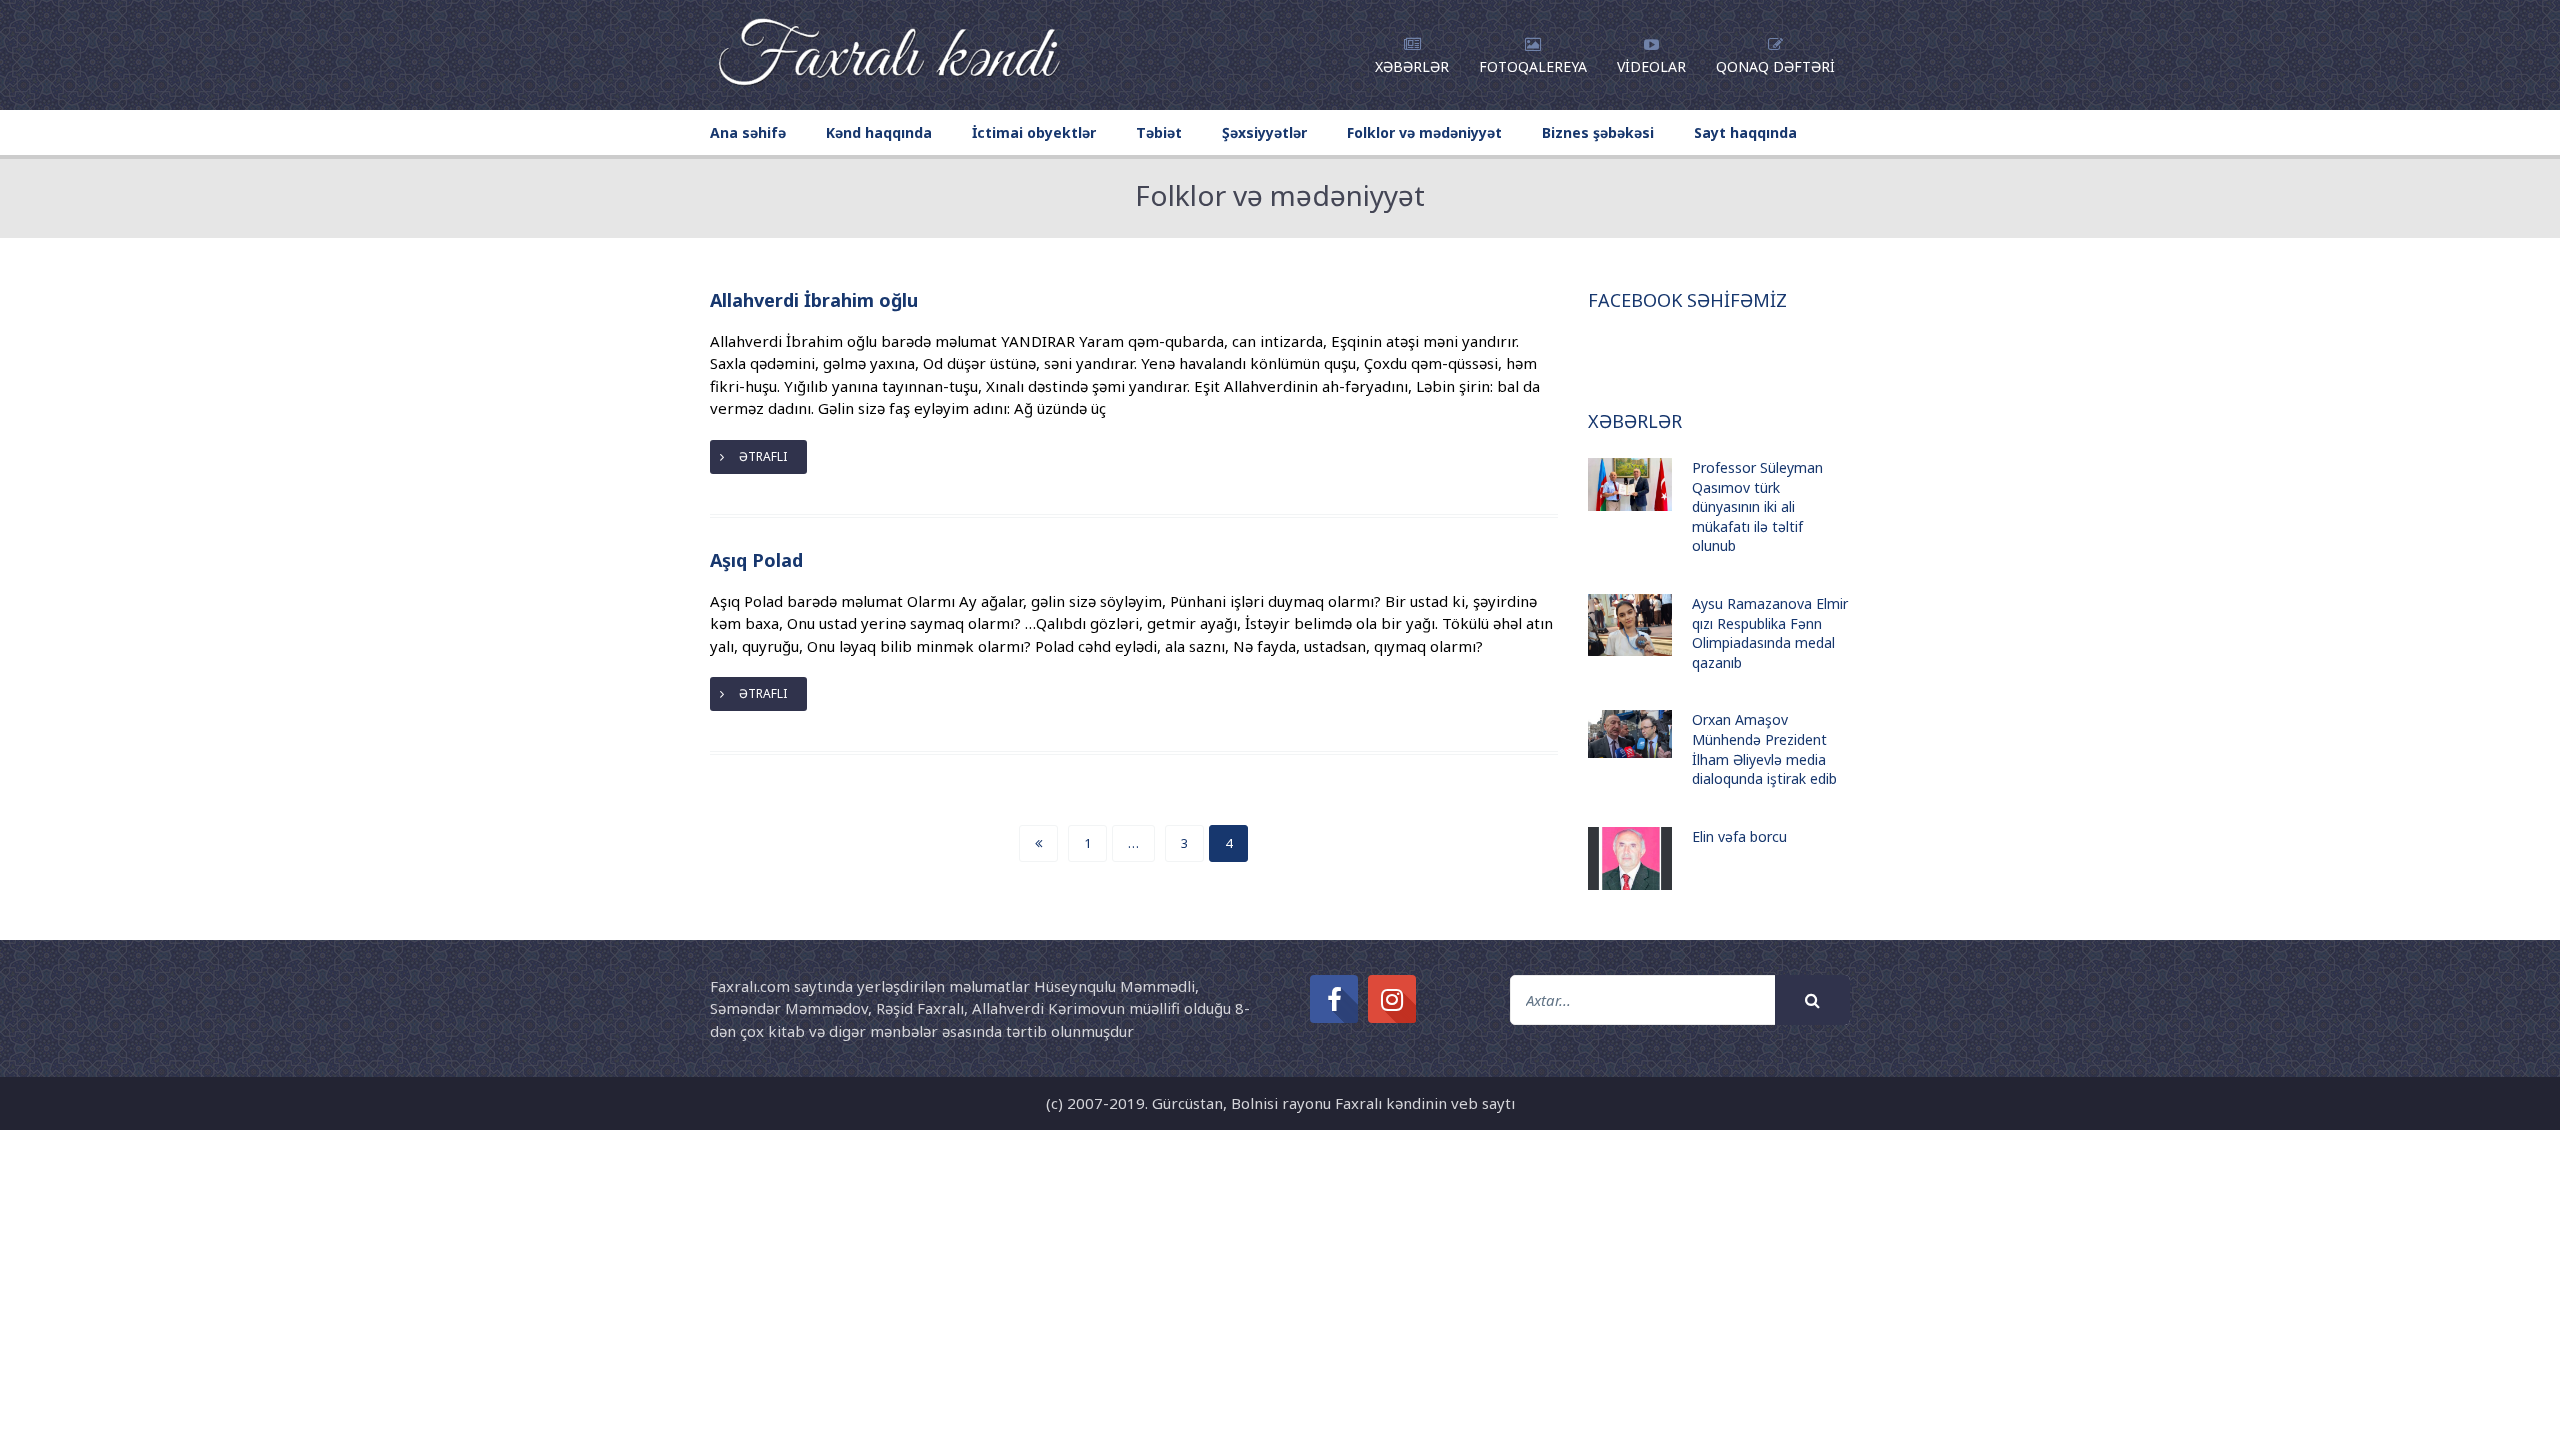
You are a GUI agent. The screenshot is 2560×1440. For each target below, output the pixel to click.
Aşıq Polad (756, 560)
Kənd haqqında (879, 132)
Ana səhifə (748, 132)
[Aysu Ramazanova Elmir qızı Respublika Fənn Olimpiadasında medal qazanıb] (1630, 625)
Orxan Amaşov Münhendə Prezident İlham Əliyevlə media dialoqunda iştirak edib (1764, 749)
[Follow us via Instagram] (1392, 999)
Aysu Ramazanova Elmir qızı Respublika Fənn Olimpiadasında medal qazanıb (1770, 633)
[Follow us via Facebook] (1334, 999)
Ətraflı (763, 456)
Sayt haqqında (1745, 132)
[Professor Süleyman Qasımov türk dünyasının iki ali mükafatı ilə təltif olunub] (1630, 484)
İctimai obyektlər (1034, 132)
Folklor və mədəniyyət (1424, 132)
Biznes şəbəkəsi (1598, 132)
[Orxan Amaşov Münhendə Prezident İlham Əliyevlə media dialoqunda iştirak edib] (1630, 733)
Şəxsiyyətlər (1264, 132)
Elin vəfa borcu (1739, 836)
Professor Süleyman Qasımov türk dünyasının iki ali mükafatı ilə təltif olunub (1757, 506)
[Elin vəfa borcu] (1630, 858)
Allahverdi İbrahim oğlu (814, 300)
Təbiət (1159, 132)
